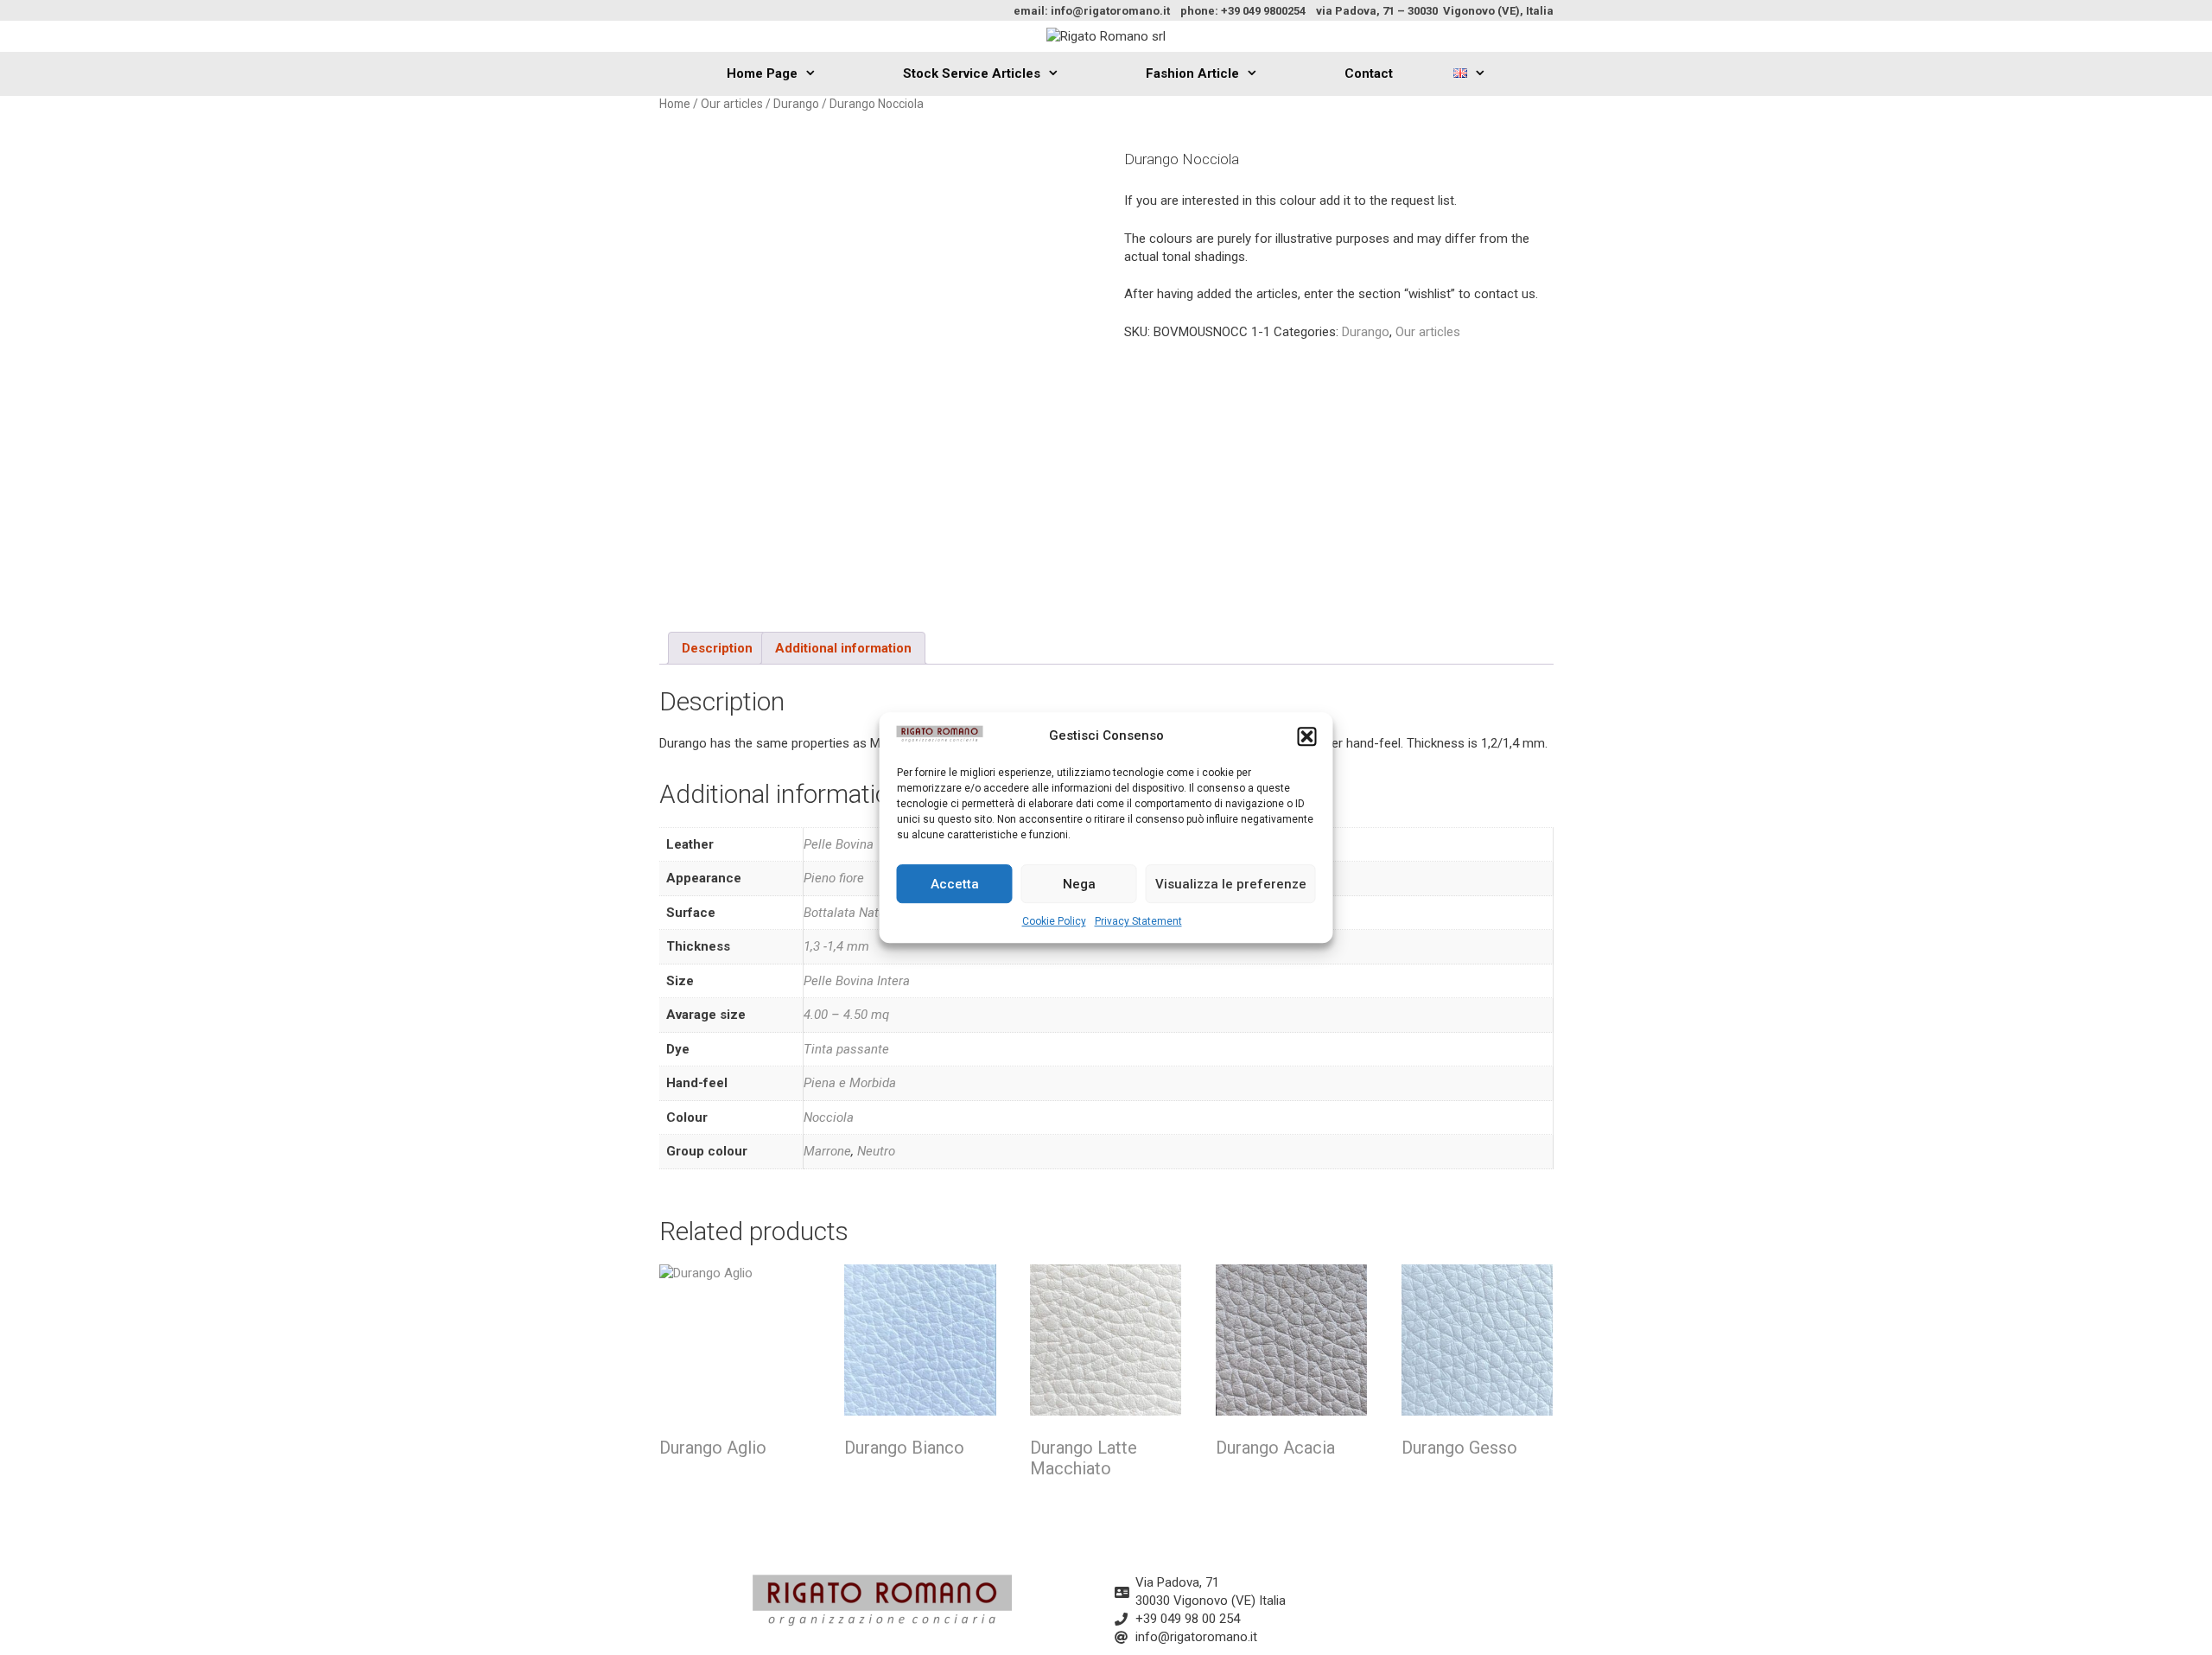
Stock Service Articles (972, 73)
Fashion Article (1192, 73)
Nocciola (829, 1117)
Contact (1369, 73)
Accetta (955, 884)
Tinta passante (846, 1049)
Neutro (876, 1151)
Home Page (762, 73)
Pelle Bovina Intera (857, 981)
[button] (1307, 736)
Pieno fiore (834, 878)
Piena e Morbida (850, 1083)
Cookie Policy (1054, 921)
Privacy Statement (1138, 921)
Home (675, 104)
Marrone (827, 1151)
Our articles (732, 104)
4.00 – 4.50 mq (846, 1015)
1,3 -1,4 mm (836, 946)
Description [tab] (717, 648)
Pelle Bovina (839, 844)
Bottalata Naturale (855, 913)
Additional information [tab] (843, 648)
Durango (796, 104)
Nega (1079, 884)
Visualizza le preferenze (1231, 884)
